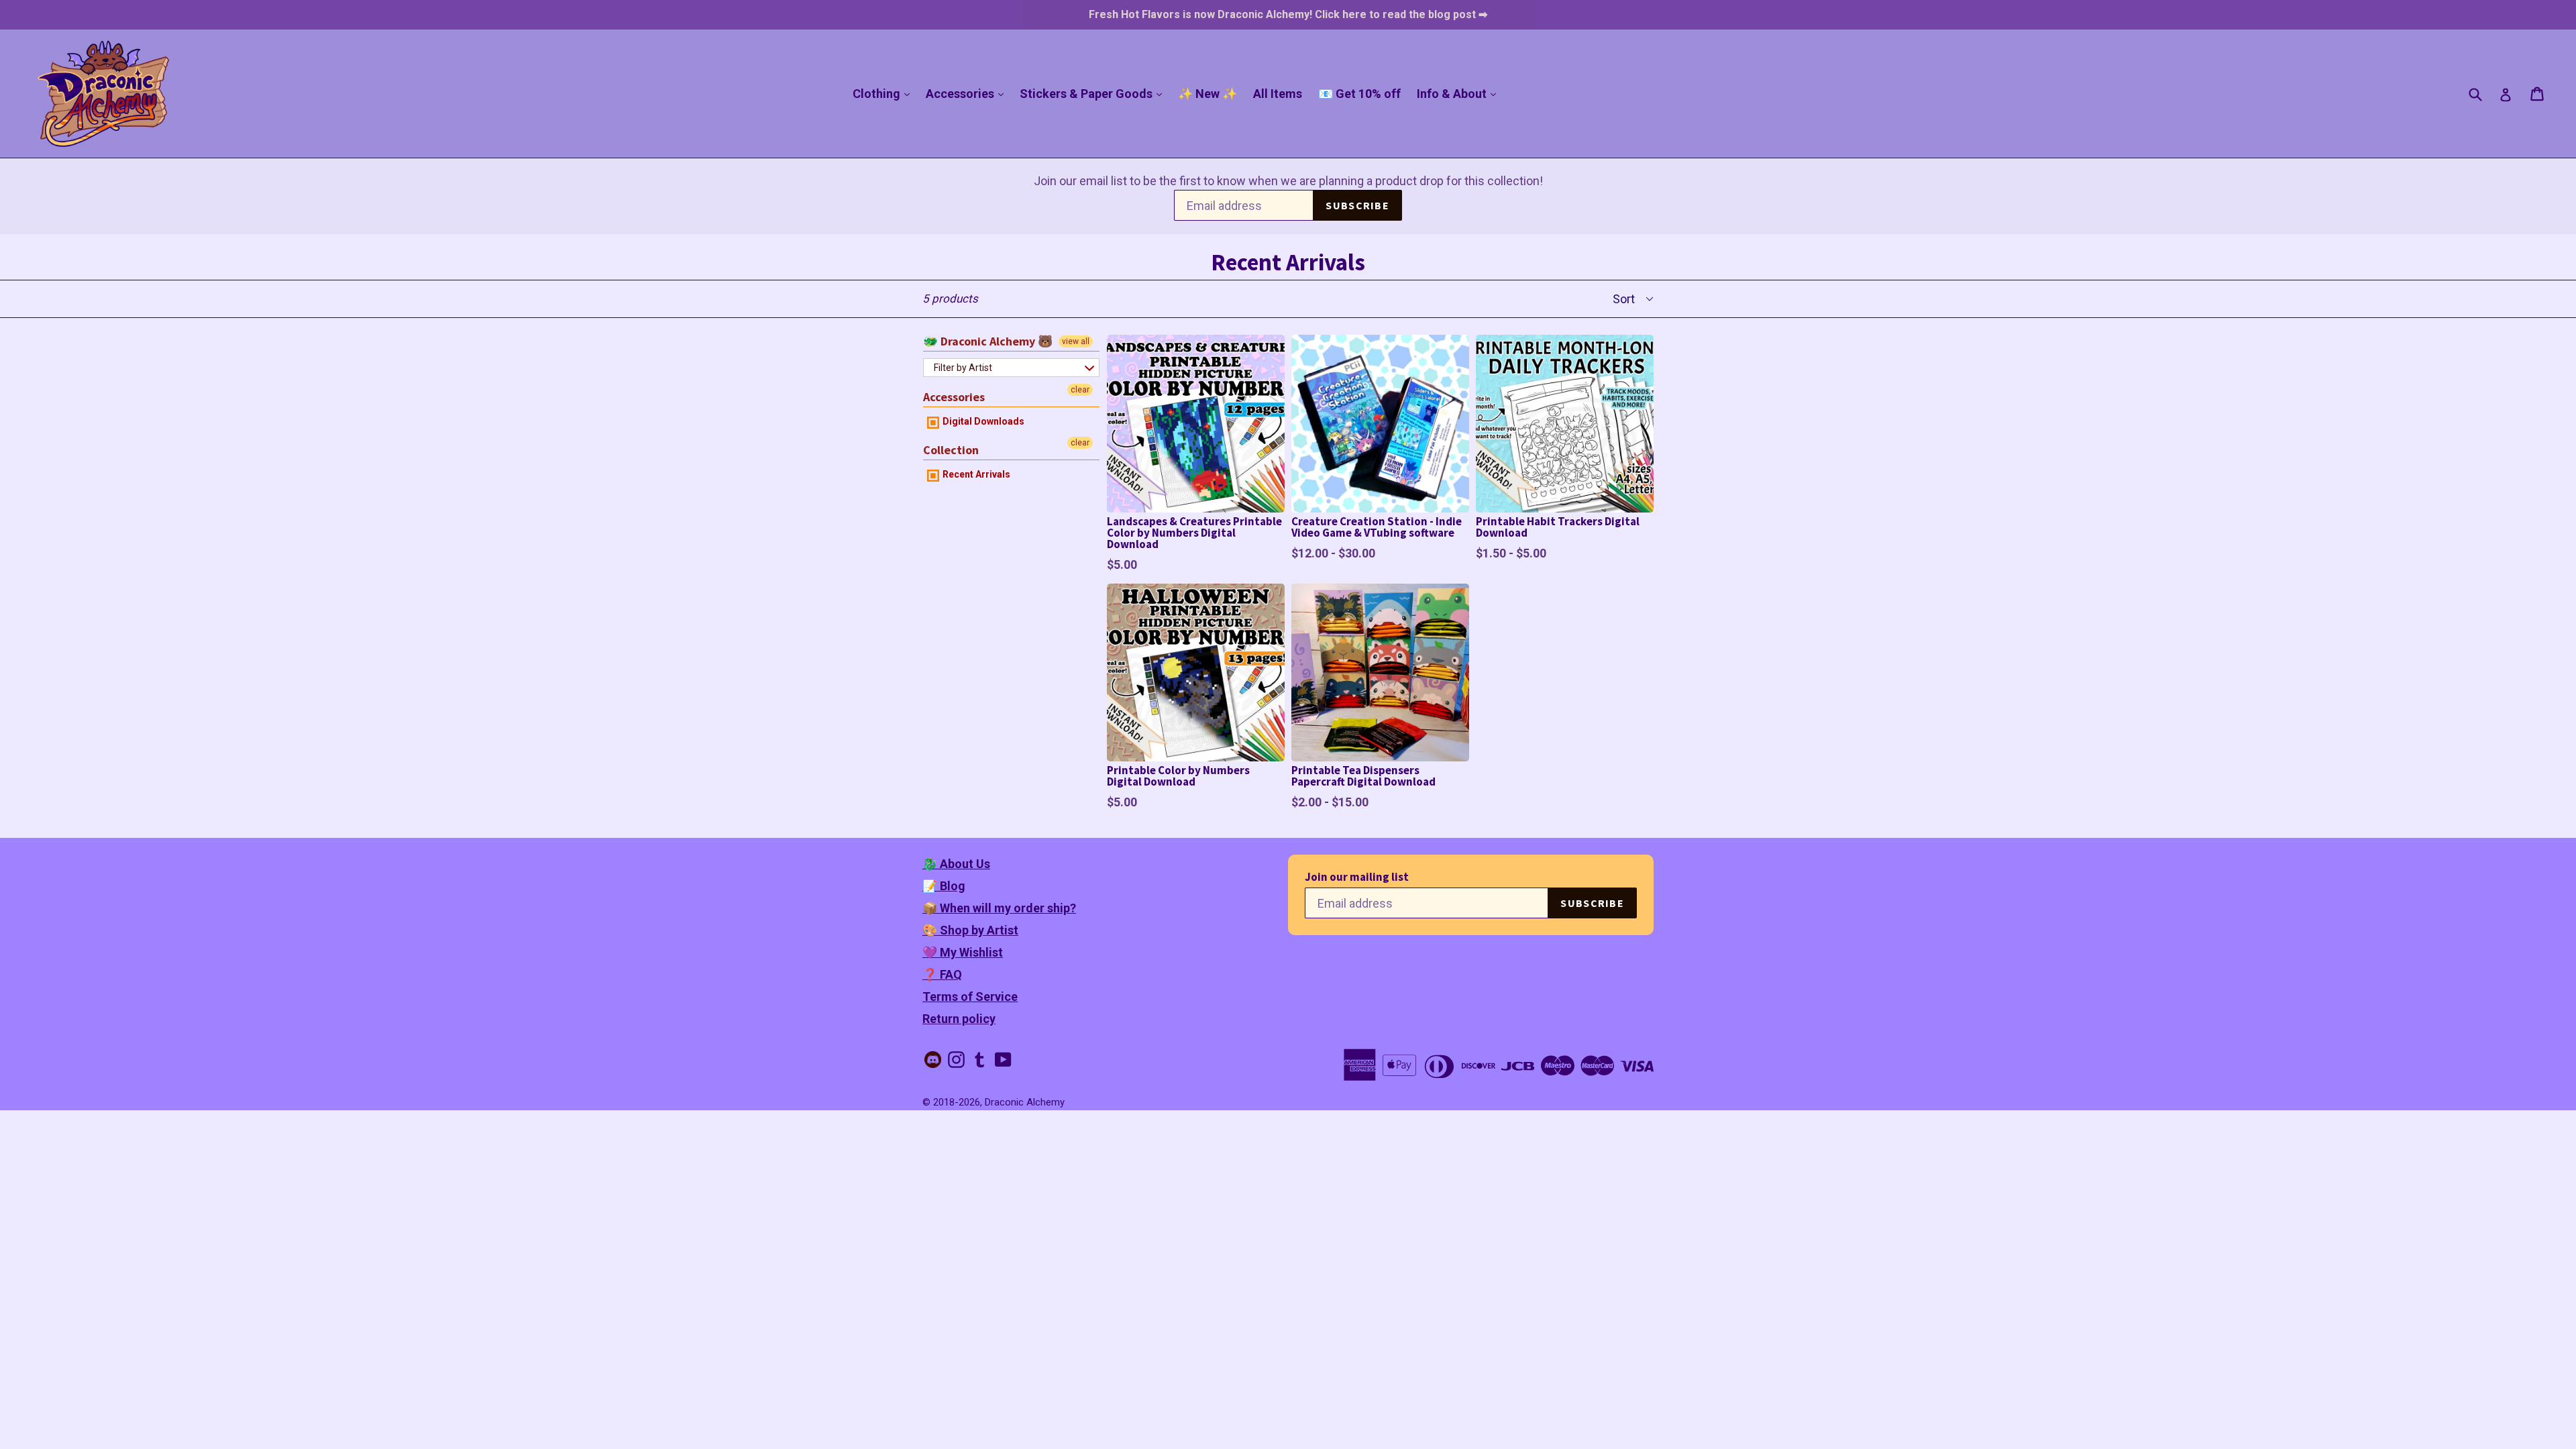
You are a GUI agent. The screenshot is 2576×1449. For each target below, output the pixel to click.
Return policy (959, 1019)
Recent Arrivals (975, 474)
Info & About (1460, 93)
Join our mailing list (1357, 877)
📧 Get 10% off (1359, 94)
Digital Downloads (982, 421)
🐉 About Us (956, 864)
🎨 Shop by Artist (970, 930)
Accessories (968, 93)
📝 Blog (944, 886)
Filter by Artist (963, 368)
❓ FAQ (942, 974)
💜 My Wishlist (963, 952)
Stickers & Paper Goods (1094, 93)
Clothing (884, 93)
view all (1076, 341)
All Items (1278, 94)
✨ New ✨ (1207, 94)
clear (1080, 390)
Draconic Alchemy (1025, 1102)
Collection (951, 450)
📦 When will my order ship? (999, 908)
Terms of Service (970, 997)
